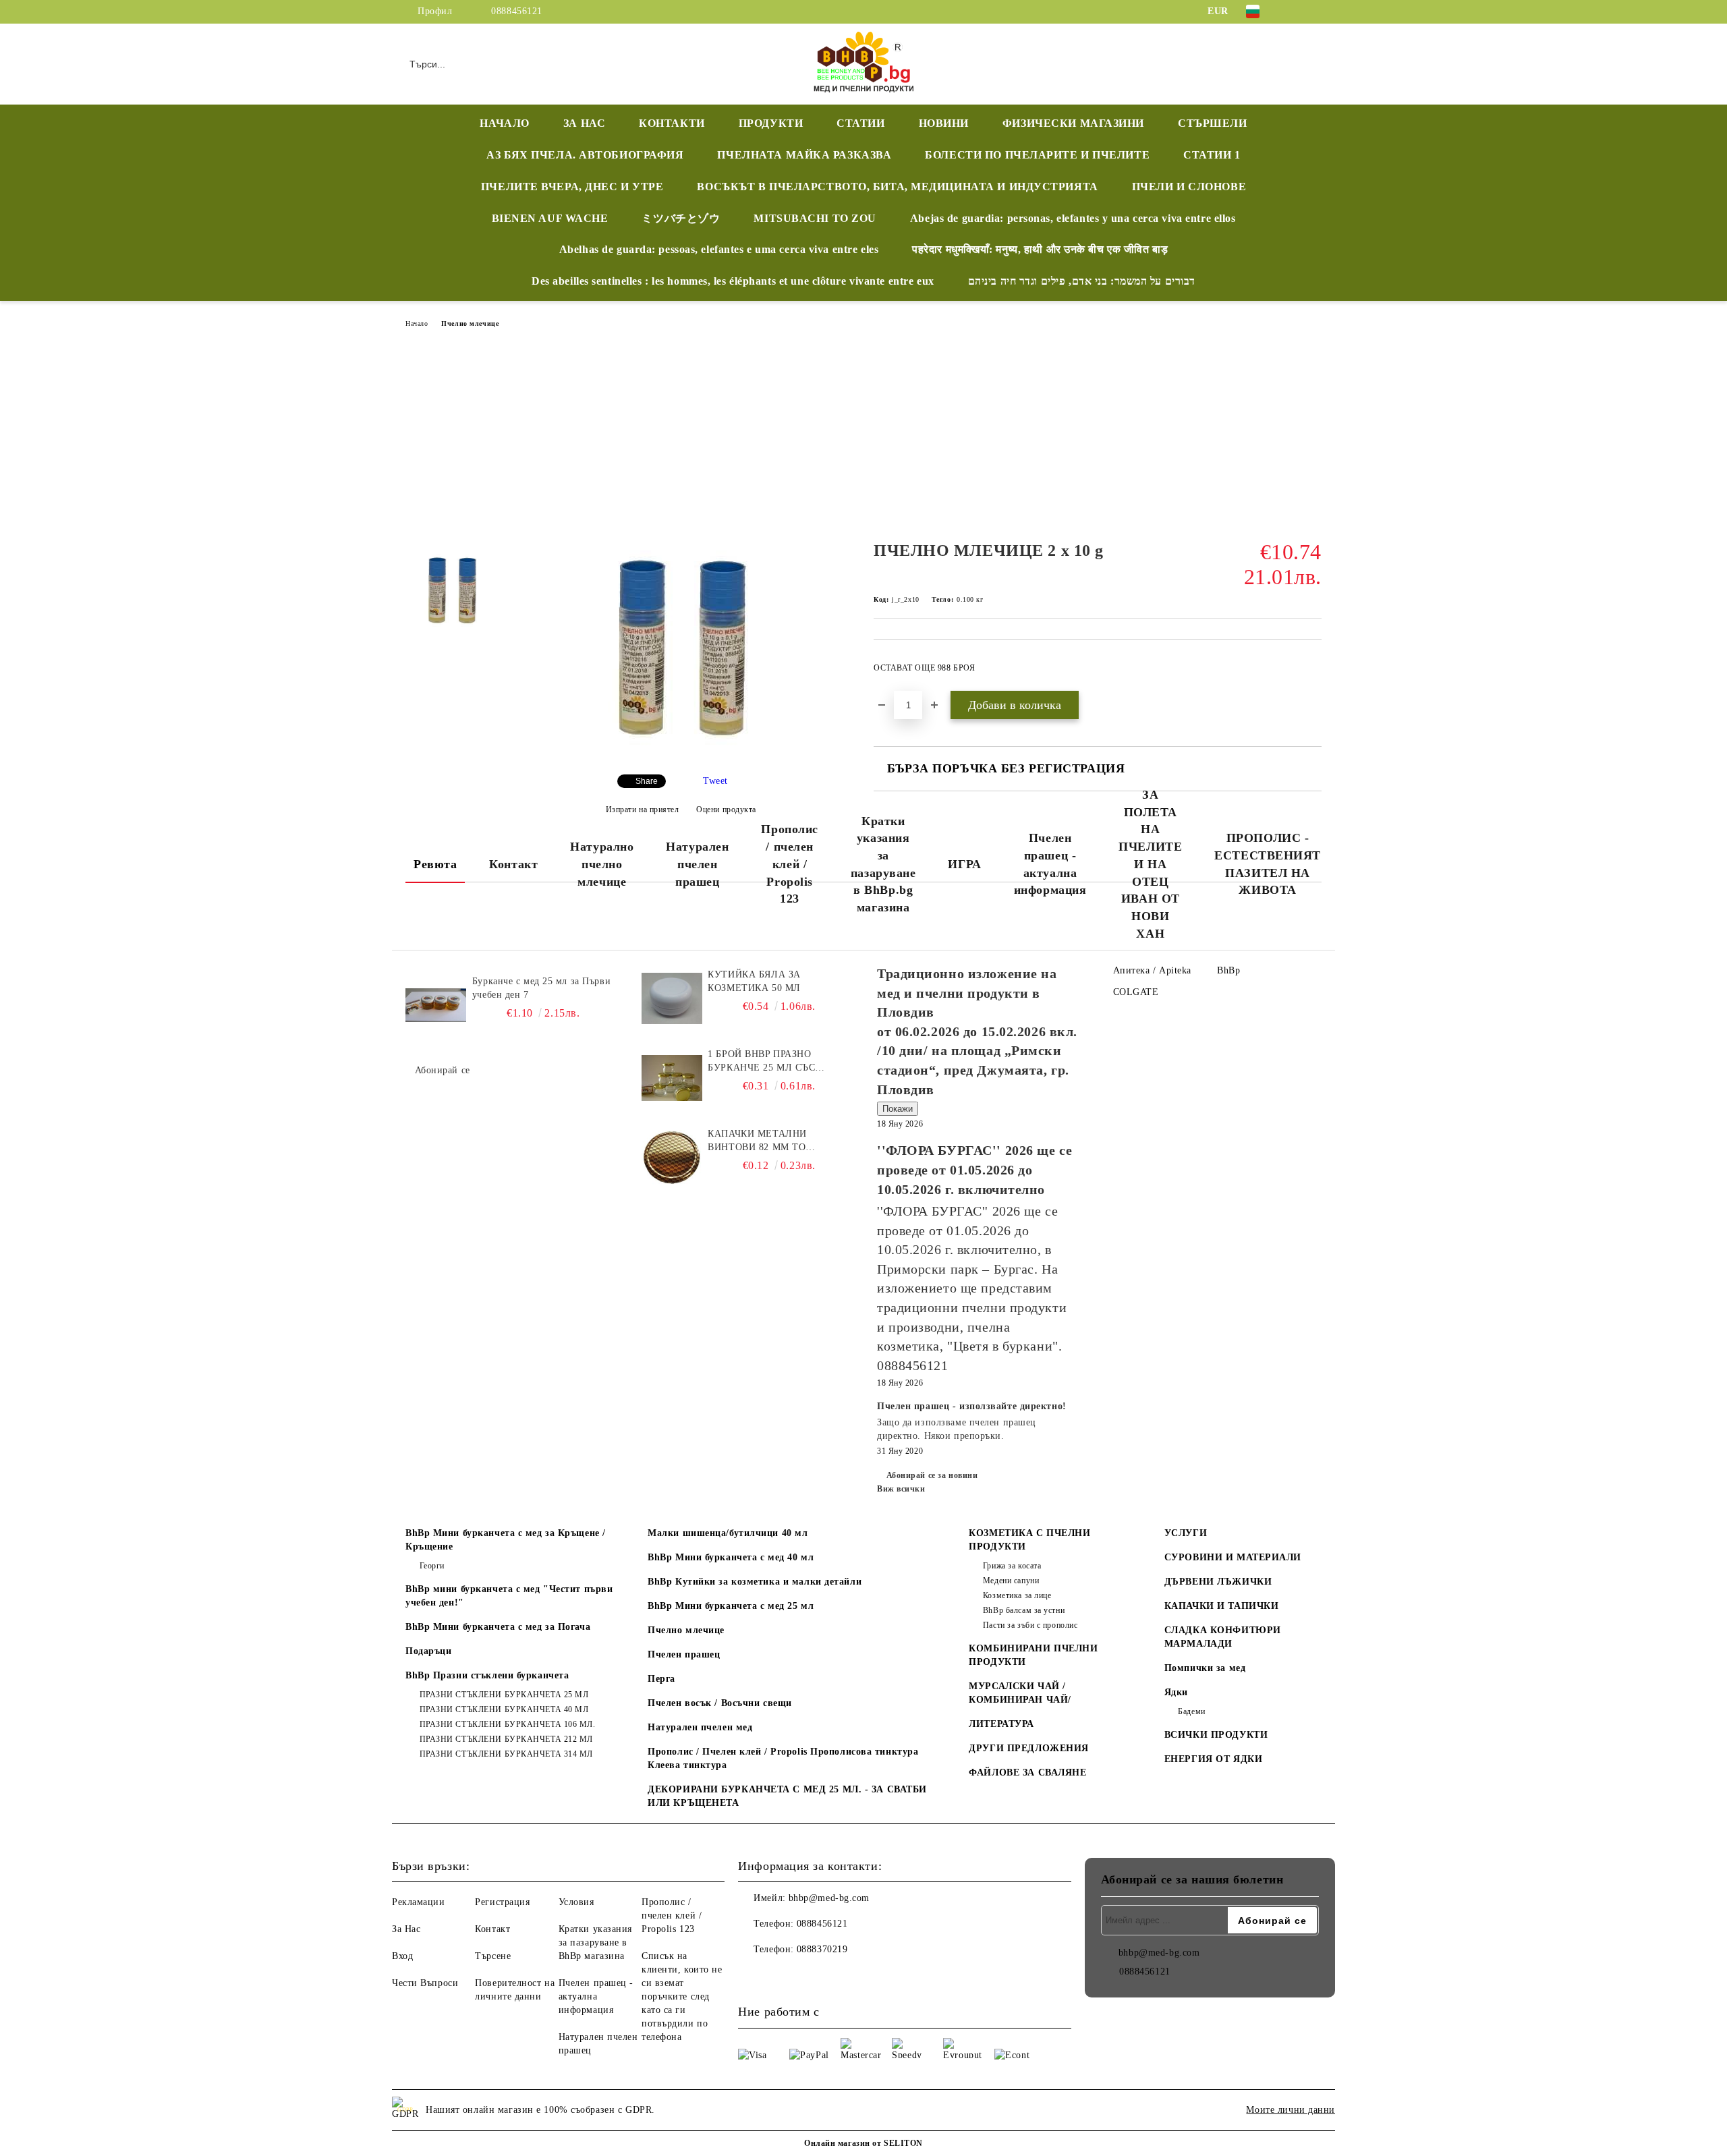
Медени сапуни (1011, 1581)
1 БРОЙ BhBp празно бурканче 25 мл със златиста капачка (761, 1062)
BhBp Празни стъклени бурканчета (487, 1675)
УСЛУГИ (1186, 1533)
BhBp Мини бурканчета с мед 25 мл (731, 1606)
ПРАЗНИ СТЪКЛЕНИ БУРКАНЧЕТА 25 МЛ (504, 1695)
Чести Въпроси (425, 1983)
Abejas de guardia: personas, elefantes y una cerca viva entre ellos (1073, 218)
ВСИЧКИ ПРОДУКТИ (1216, 1735)
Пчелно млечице (470, 323)
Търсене (493, 1956)
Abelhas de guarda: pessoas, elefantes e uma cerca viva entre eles (719, 249)
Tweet (715, 781)
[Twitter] (1314, 11)
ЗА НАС (584, 123)
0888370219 (822, 1949)
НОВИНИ (944, 123)
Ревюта (435, 864)
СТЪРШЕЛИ (1212, 123)
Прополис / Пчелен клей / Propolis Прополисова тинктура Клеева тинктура (783, 1758)
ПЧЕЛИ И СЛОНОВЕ (1189, 187)
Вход (402, 1956)
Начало (417, 323)
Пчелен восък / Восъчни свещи (720, 1703)
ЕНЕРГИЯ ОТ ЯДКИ (1213, 1759)
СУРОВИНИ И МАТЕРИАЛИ (1233, 1557)
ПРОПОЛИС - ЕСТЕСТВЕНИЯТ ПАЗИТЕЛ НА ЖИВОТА (1268, 864)
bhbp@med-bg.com (829, 1898)
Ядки (1176, 1692)
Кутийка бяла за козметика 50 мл (754, 981)
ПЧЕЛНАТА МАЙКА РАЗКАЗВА (804, 155)
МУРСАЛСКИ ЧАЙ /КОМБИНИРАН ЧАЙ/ (1020, 1693)
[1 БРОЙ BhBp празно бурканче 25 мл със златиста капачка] (672, 1078)
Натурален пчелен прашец (697, 864)
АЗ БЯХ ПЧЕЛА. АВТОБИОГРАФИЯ (585, 155)
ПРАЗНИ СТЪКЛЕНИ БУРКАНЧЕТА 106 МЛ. (508, 1724)
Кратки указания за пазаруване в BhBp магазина (595, 1942)
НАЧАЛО (504, 123)
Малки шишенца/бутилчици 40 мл (728, 1533)
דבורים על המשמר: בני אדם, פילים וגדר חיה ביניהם (1082, 281)
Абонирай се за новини (932, 1475)
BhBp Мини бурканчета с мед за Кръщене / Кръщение (506, 1540)
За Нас (406, 1929)
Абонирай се (443, 1070)
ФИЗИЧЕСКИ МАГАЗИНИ (1073, 123)
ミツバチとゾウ (681, 218)
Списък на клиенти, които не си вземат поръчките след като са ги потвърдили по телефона (682, 1996)
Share (647, 781)
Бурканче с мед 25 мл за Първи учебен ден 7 (541, 988)
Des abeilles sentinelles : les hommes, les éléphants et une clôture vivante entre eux (733, 281)
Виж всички (901, 1489)
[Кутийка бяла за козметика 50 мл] (672, 998)
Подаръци (428, 1651)
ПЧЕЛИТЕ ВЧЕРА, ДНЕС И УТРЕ (572, 187)
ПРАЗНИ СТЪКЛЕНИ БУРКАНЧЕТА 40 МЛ (504, 1709)
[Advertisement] (863, 438)
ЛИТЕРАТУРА (1001, 1724)
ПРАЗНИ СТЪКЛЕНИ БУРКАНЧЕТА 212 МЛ (506, 1739)
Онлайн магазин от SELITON (863, 2143)
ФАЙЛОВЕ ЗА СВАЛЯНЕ (1027, 1772)
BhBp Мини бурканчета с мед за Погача (498, 1627)
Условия (576, 1902)
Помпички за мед (1205, 1668)
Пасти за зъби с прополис (1030, 1625)
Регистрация (502, 1902)
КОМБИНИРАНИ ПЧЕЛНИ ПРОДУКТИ (1033, 1655)
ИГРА (964, 864)
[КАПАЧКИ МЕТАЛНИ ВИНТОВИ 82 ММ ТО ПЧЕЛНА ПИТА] (672, 1158)
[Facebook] (1294, 11)
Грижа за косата (1012, 1566)
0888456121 (517, 11)
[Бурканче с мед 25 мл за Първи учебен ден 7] (436, 1005)
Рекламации (419, 1902)
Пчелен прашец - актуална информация (1050, 864)
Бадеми (1191, 1711)
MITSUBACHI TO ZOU (815, 218)
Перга (661, 1679)
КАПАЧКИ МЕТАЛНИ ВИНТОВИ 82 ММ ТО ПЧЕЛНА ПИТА (757, 1141)
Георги (432, 1566)
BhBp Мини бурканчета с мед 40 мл (731, 1557)
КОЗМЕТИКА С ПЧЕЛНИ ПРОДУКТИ (1029, 1540)
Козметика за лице (1017, 1595)
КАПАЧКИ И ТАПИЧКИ (1222, 1606)
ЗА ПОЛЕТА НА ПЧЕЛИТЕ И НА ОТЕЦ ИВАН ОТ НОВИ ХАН (1150, 864)
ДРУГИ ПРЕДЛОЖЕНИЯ (1029, 1748)
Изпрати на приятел (643, 810)
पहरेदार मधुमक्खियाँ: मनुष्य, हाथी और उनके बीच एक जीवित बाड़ (1040, 249)
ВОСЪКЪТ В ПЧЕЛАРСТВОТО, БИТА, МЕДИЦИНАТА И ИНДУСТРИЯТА (897, 187)
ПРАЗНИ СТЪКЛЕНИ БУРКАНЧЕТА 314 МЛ (506, 1754)
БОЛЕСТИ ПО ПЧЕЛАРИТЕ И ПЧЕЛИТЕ (1037, 155)
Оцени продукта (726, 810)
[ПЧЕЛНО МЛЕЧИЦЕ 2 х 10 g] (681, 753)
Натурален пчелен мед (700, 1727)
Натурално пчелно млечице (602, 864)
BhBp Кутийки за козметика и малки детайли (755, 1582)
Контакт (513, 864)
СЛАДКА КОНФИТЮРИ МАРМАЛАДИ (1223, 1637)
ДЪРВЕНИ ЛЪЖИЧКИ (1218, 1582)
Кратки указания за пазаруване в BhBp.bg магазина (883, 864)
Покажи (898, 1109)
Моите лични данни (1291, 2110)
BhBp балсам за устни (1024, 1610)
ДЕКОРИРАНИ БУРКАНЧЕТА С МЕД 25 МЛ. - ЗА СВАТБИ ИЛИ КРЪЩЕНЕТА (787, 1796)
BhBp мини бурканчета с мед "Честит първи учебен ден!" (509, 1596)
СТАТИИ (860, 123)
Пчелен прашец (684, 1654)
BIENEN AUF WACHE (550, 218)
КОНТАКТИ (672, 123)
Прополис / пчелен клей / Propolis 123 (789, 864)
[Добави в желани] (1312, 672)
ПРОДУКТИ (771, 123)
